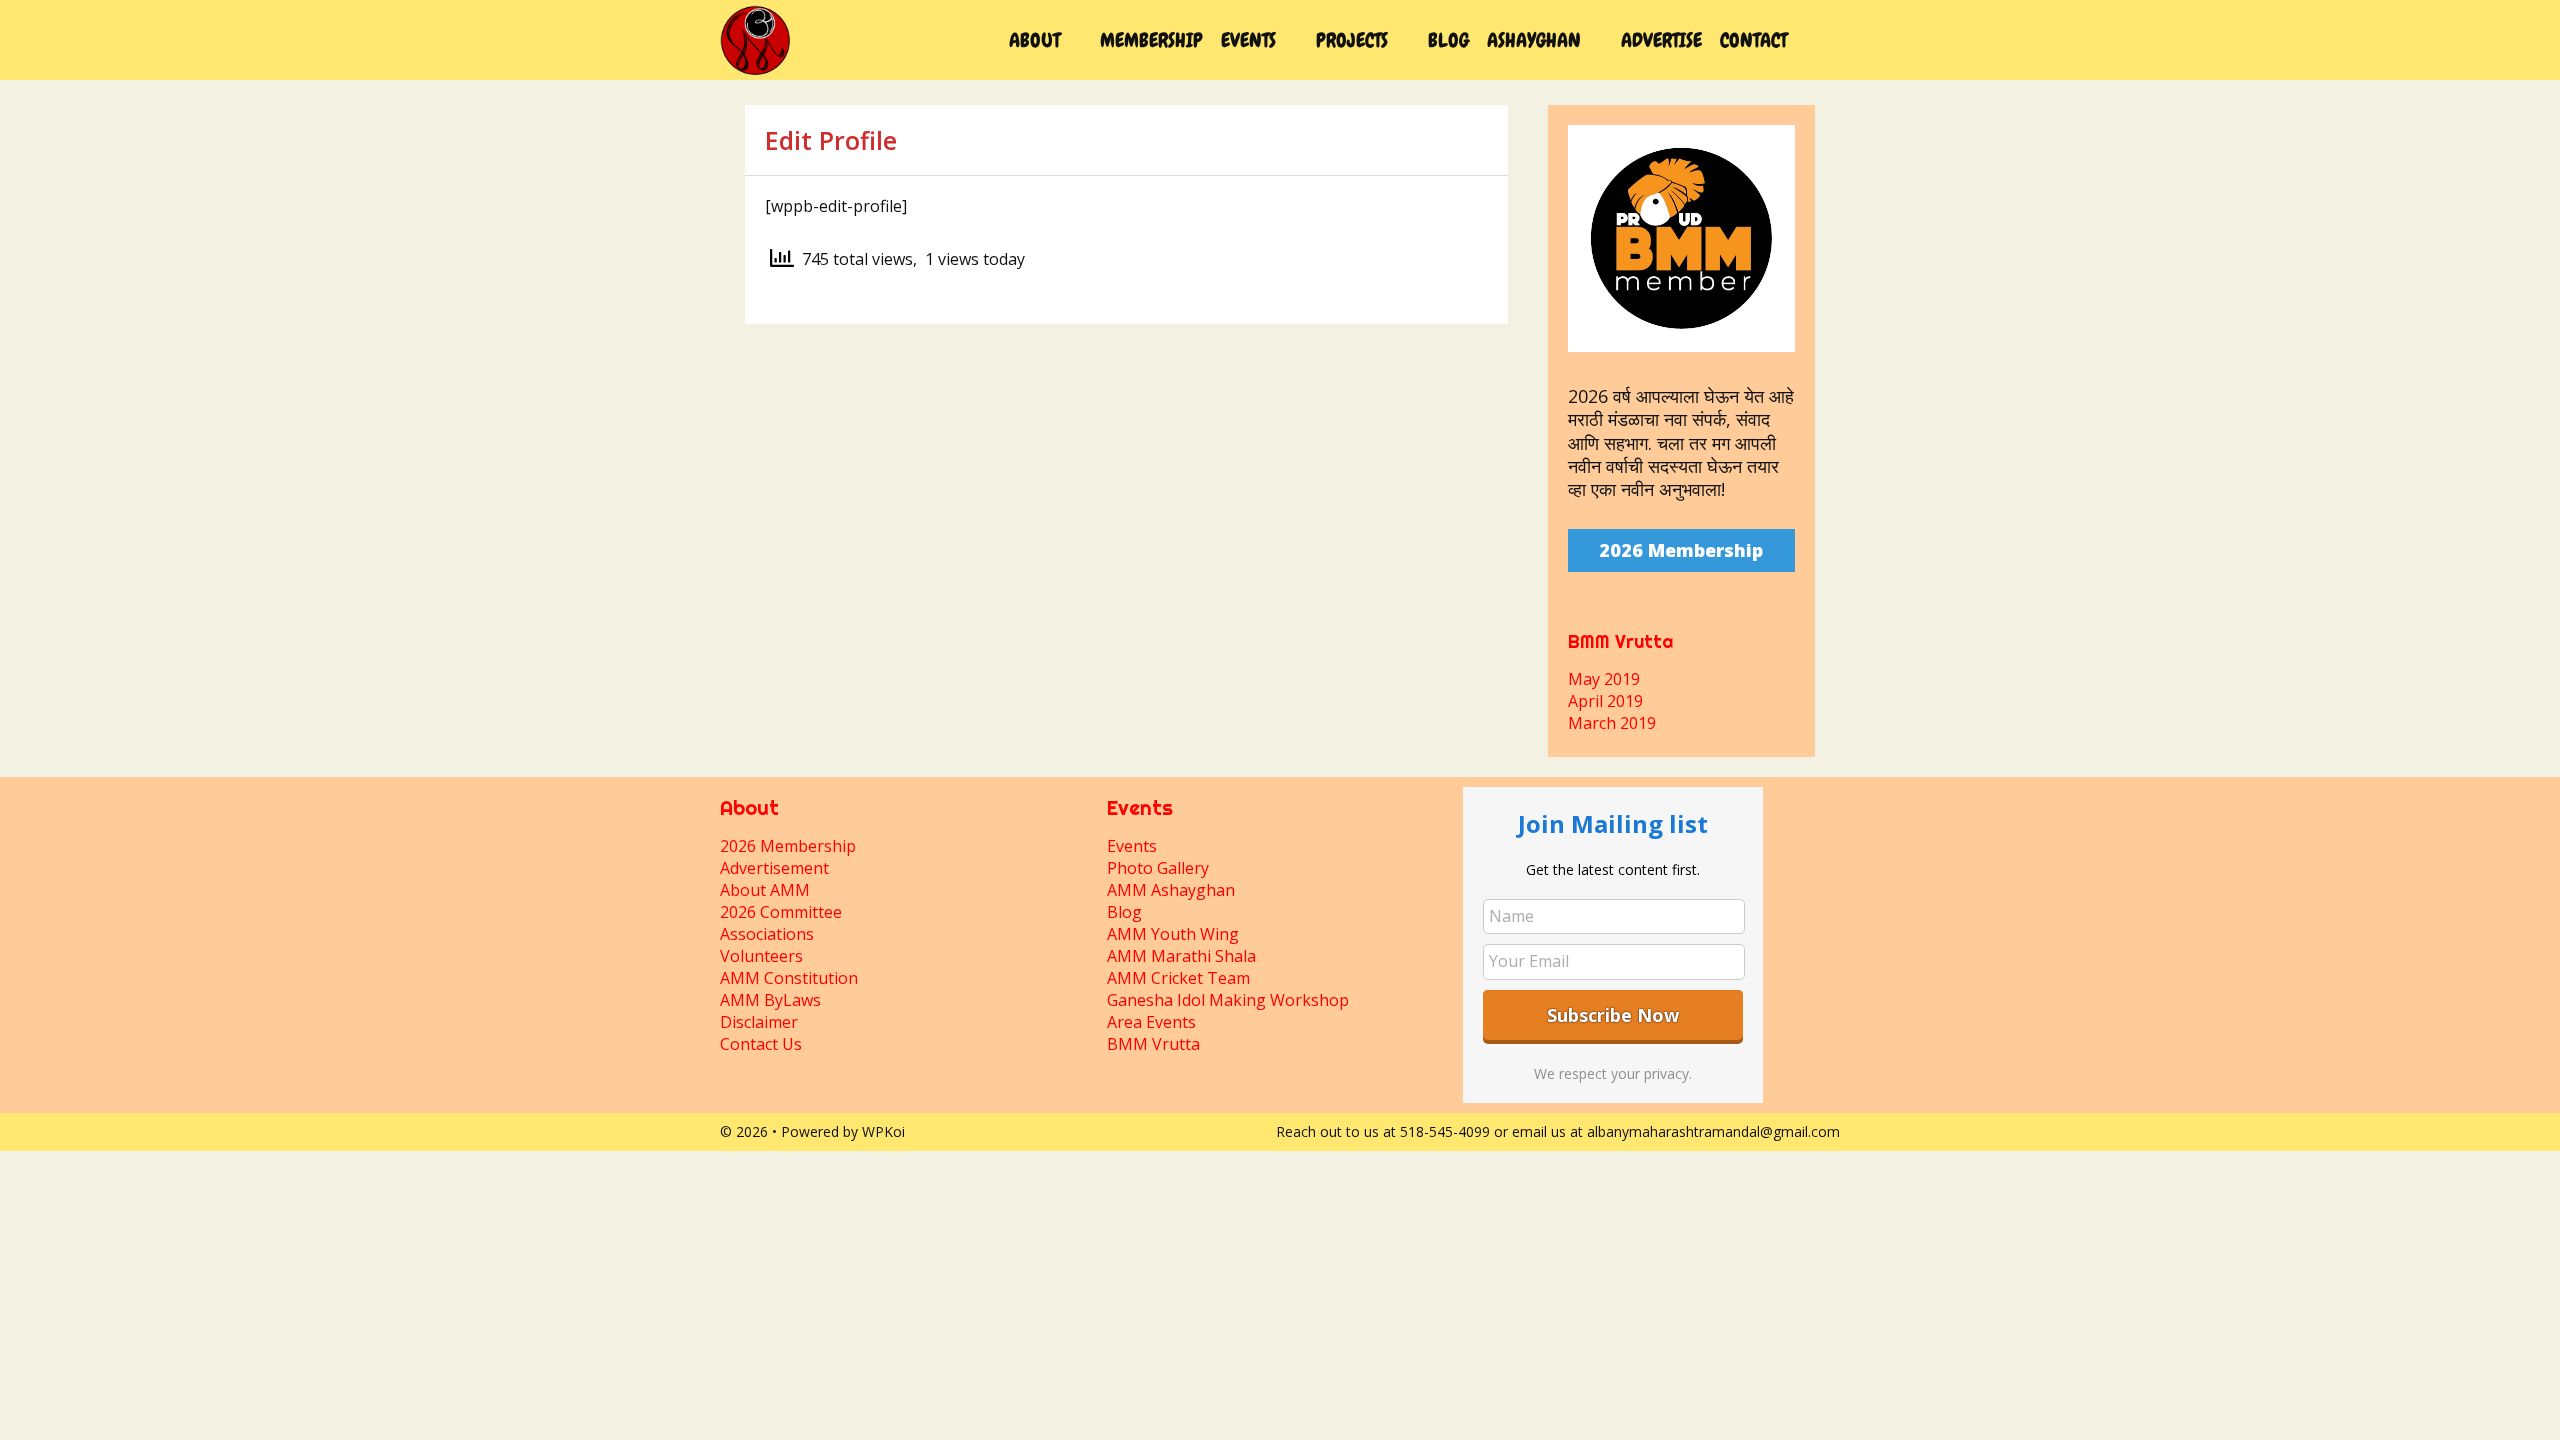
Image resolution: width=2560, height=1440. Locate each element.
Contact (1753, 40)
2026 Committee (781, 912)
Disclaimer (759, 1022)
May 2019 (1604, 679)
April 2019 (1605, 701)
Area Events (1151, 1022)
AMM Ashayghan (1171, 890)
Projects (1352, 40)
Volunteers (761, 956)
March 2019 (1612, 723)
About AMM (765, 890)
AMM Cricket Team (1178, 978)
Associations (767, 934)
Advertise (1661, 40)
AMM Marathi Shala (1181, 956)
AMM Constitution (789, 978)
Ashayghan (1534, 40)
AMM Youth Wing (1173, 934)
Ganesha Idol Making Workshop (1228, 1000)
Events (1248, 40)
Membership (1151, 40)
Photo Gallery (1158, 868)
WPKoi (883, 1131)
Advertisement (774, 868)
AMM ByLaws (770, 1000)
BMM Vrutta (1153, 1044)
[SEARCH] (1818, 40)
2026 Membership (1681, 550)
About (1034, 40)
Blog (1448, 40)
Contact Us (761, 1044)
